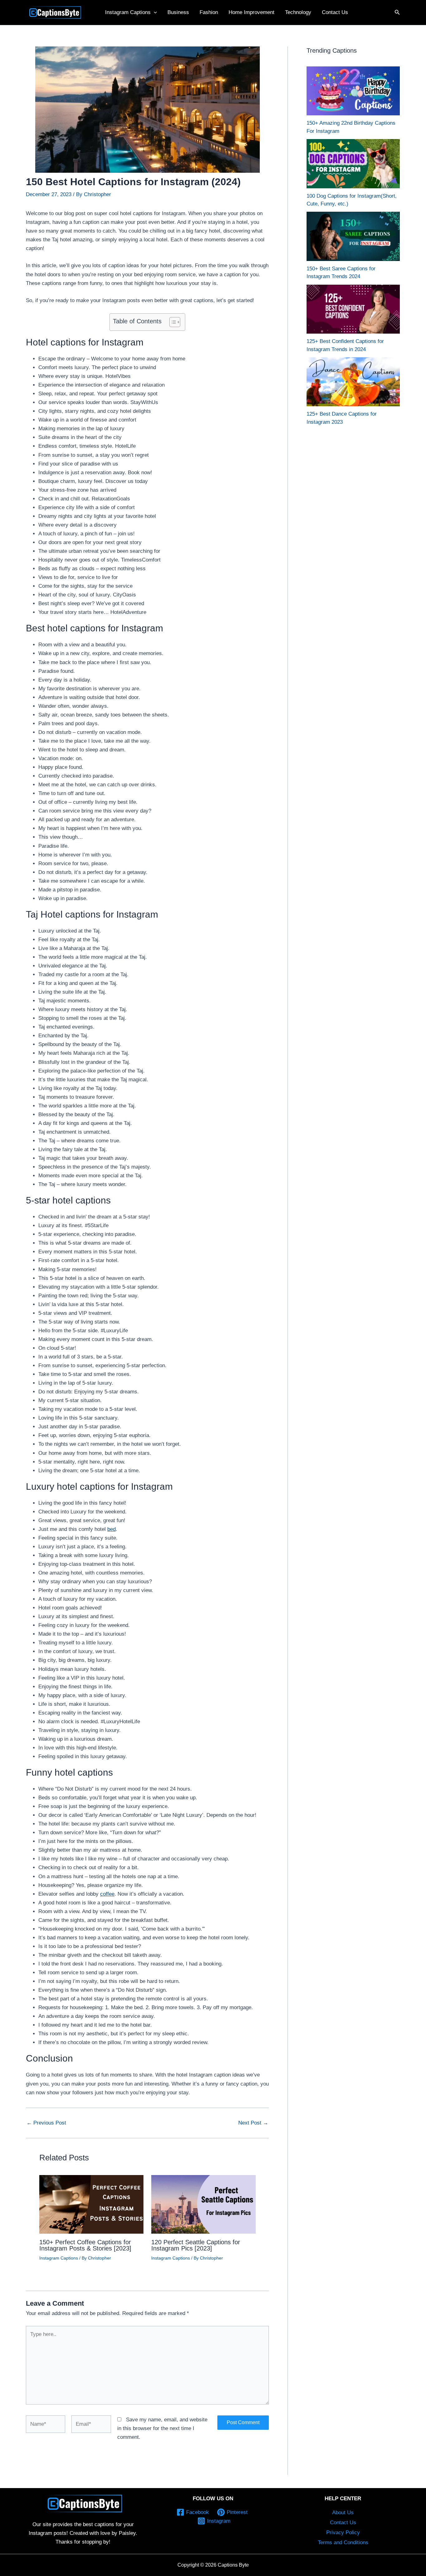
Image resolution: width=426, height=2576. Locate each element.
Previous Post (46, 2123)
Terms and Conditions (343, 2542)
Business (178, 12)
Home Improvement (252, 12)
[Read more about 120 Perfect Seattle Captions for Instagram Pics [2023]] (203, 2204)
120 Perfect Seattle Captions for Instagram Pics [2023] (196, 2245)
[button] (154, 12)
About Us (343, 2513)
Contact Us (335, 12)
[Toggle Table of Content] (172, 322)
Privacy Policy (343, 2533)
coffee (107, 1894)
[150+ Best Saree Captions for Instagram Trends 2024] (353, 236)
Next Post (253, 2123)
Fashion (209, 12)
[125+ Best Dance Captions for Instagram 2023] (353, 382)
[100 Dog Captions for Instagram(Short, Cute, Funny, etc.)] (353, 164)
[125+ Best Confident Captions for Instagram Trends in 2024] (353, 309)
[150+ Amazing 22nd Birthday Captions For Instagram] (353, 91)
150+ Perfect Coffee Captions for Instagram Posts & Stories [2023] (85, 2245)
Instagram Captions (128, 12)
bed (111, 1529)
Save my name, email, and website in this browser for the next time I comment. (162, 2428)
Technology (298, 12)
